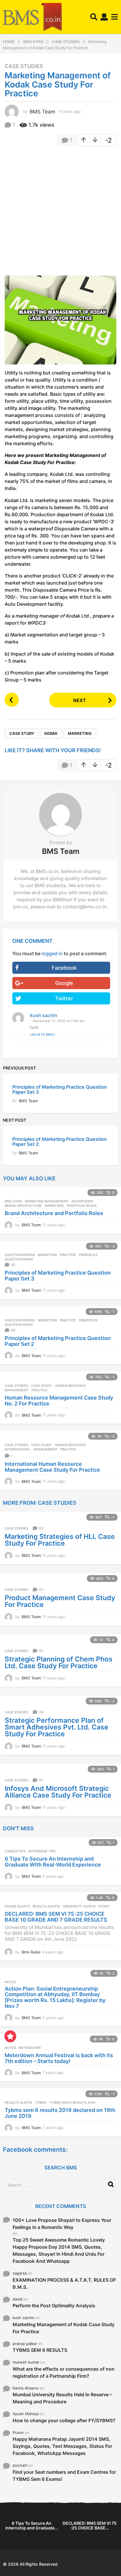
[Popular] (10, 2036)
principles (88, 1255)
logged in (52, 953)
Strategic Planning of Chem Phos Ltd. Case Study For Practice (59, 1662)
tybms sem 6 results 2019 (72, 2103)
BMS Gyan (13, 1201)
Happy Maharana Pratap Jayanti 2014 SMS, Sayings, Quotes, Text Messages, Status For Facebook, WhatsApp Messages (62, 2446)
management (17, 1390)
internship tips (42, 1851)
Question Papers (20, 1255)
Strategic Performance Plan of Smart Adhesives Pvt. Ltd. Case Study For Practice (57, 1727)
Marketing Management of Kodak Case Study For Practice (64, 2328)
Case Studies (24, 66)
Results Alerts (46, 1906)
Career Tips (15, 1851)
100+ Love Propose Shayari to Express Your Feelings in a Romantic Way (62, 2224)
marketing (80, 733)
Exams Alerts (17, 1906)
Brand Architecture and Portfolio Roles (54, 1213)
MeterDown (30, 2048)
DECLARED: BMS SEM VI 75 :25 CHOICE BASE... (90, 2525)
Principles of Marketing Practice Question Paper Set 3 (60, 1089)
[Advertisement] (60, 213)
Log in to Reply (42, 1034)
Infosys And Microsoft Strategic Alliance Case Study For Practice (58, 1792)
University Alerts (79, 1906)
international (18, 1449)
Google (64, 983)
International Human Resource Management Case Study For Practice (52, 1467)
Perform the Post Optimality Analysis (54, 2306)
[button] (94, 17)
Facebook (64, 968)
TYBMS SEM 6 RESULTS (40, 2350)
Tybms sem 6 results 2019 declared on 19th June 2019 (60, 2113)
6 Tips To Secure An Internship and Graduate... (32, 2525)
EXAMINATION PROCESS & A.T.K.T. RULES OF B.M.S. (64, 2283)
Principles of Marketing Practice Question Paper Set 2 (60, 1142)
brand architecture (23, 1206)
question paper (19, 1259)
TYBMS (41, 2103)
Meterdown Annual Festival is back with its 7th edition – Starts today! (59, 2058)
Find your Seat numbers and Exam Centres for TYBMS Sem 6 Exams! (64, 2476)
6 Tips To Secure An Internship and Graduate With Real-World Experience (53, 1862)
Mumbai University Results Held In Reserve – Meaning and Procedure (62, 2398)
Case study (22, 733)
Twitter (64, 998)
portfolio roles (82, 1206)
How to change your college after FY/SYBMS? (64, 2420)
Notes (10, 1982)
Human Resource (70, 1386)
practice (68, 1255)
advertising (82, 1201)
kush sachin (44, 1015)
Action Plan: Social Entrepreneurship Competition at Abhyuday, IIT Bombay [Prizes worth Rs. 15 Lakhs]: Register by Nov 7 (55, 1997)
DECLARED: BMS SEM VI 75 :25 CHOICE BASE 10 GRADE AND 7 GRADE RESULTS (56, 1917)
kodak (51, 733)
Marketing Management (47, 1201)
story (104, 1906)
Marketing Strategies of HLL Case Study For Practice (60, 1540)
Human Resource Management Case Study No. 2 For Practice (59, 1401)
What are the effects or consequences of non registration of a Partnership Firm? (64, 2372)
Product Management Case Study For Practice (60, 1601)
